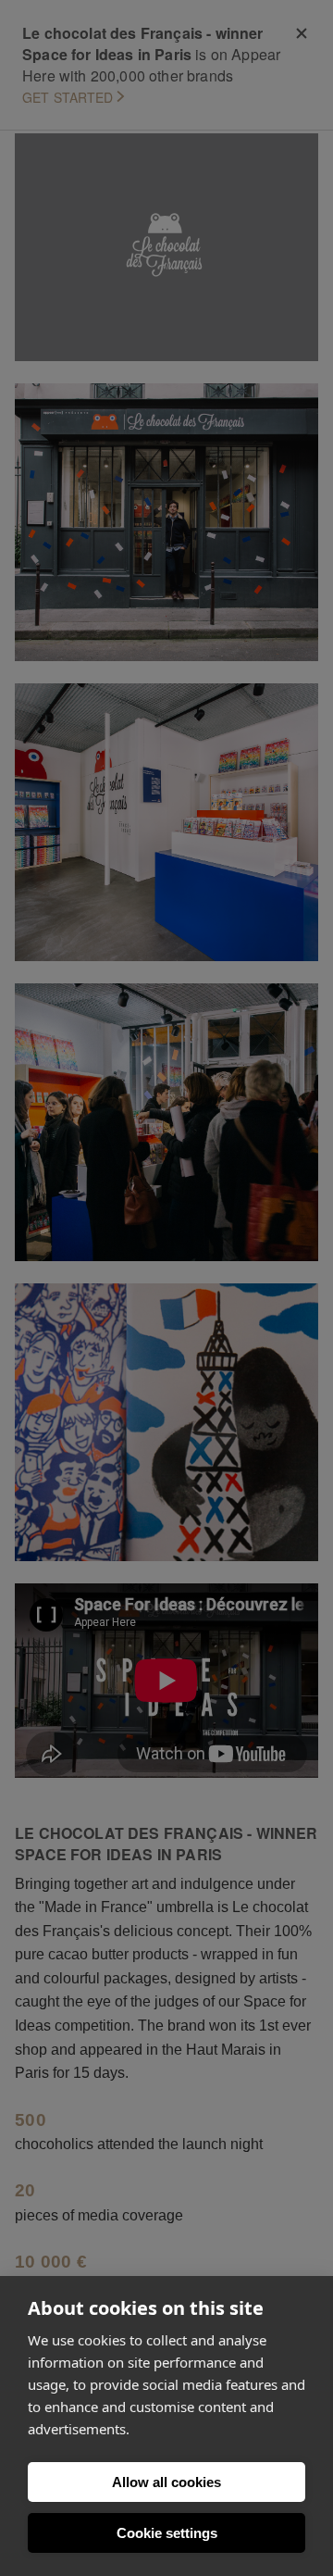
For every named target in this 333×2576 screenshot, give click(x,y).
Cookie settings (167, 2533)
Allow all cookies (166, 2482)
